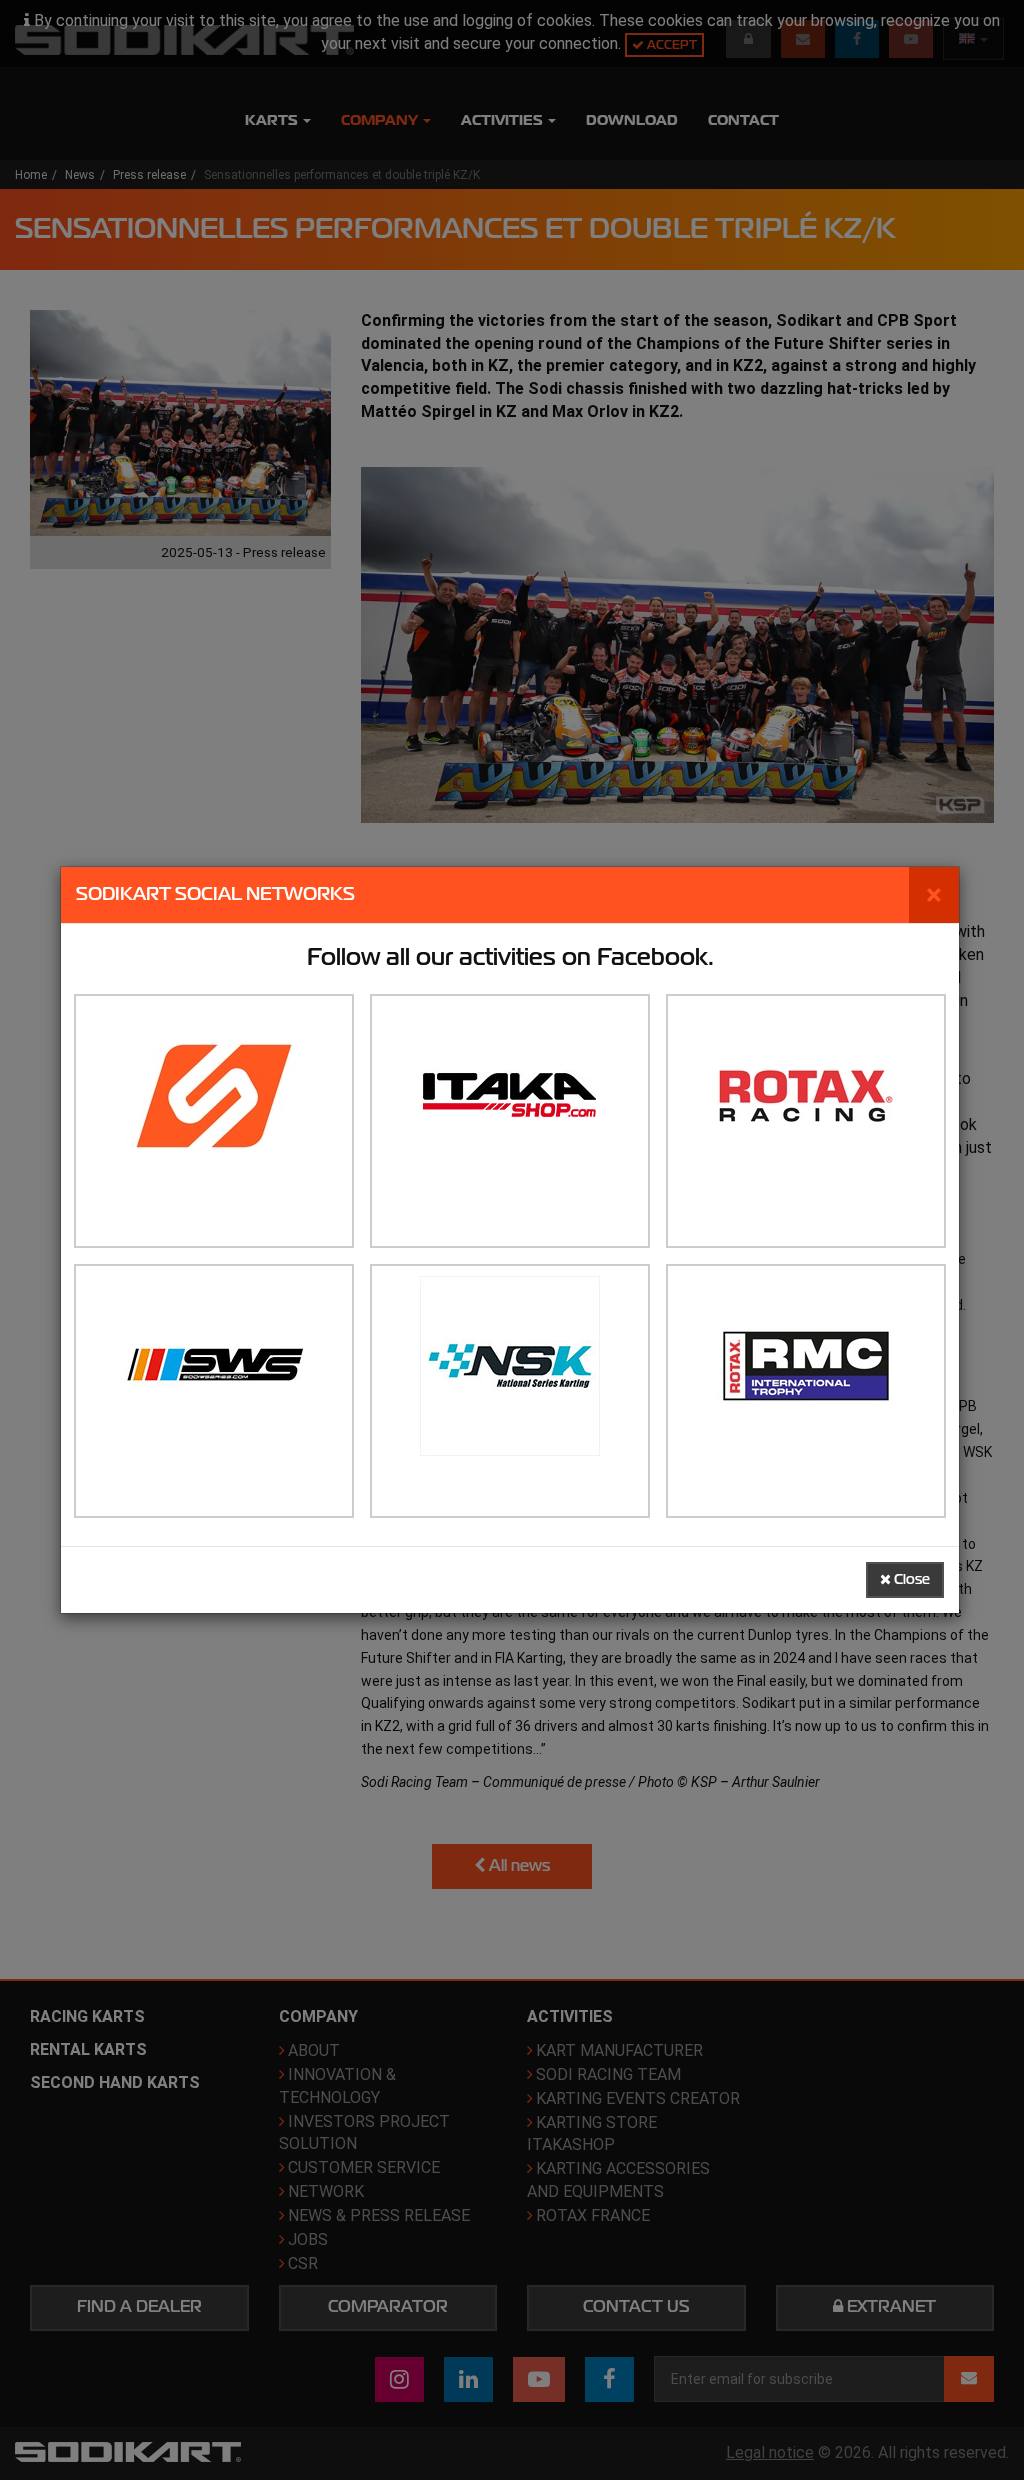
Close (910, 1579)
